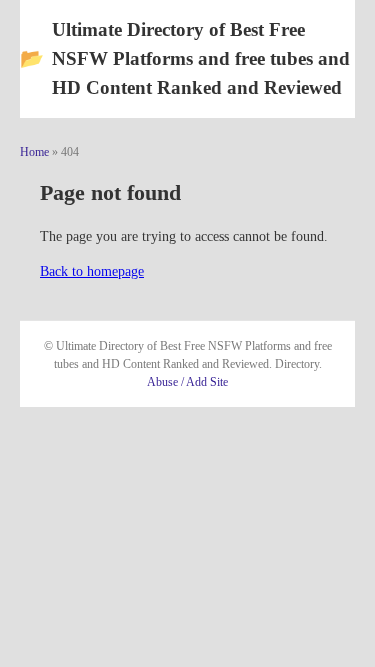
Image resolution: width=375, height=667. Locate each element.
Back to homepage (92, 271)
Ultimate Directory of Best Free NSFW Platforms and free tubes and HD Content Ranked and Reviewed (185, 58)
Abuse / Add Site (187, 382)
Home (34, 152)
